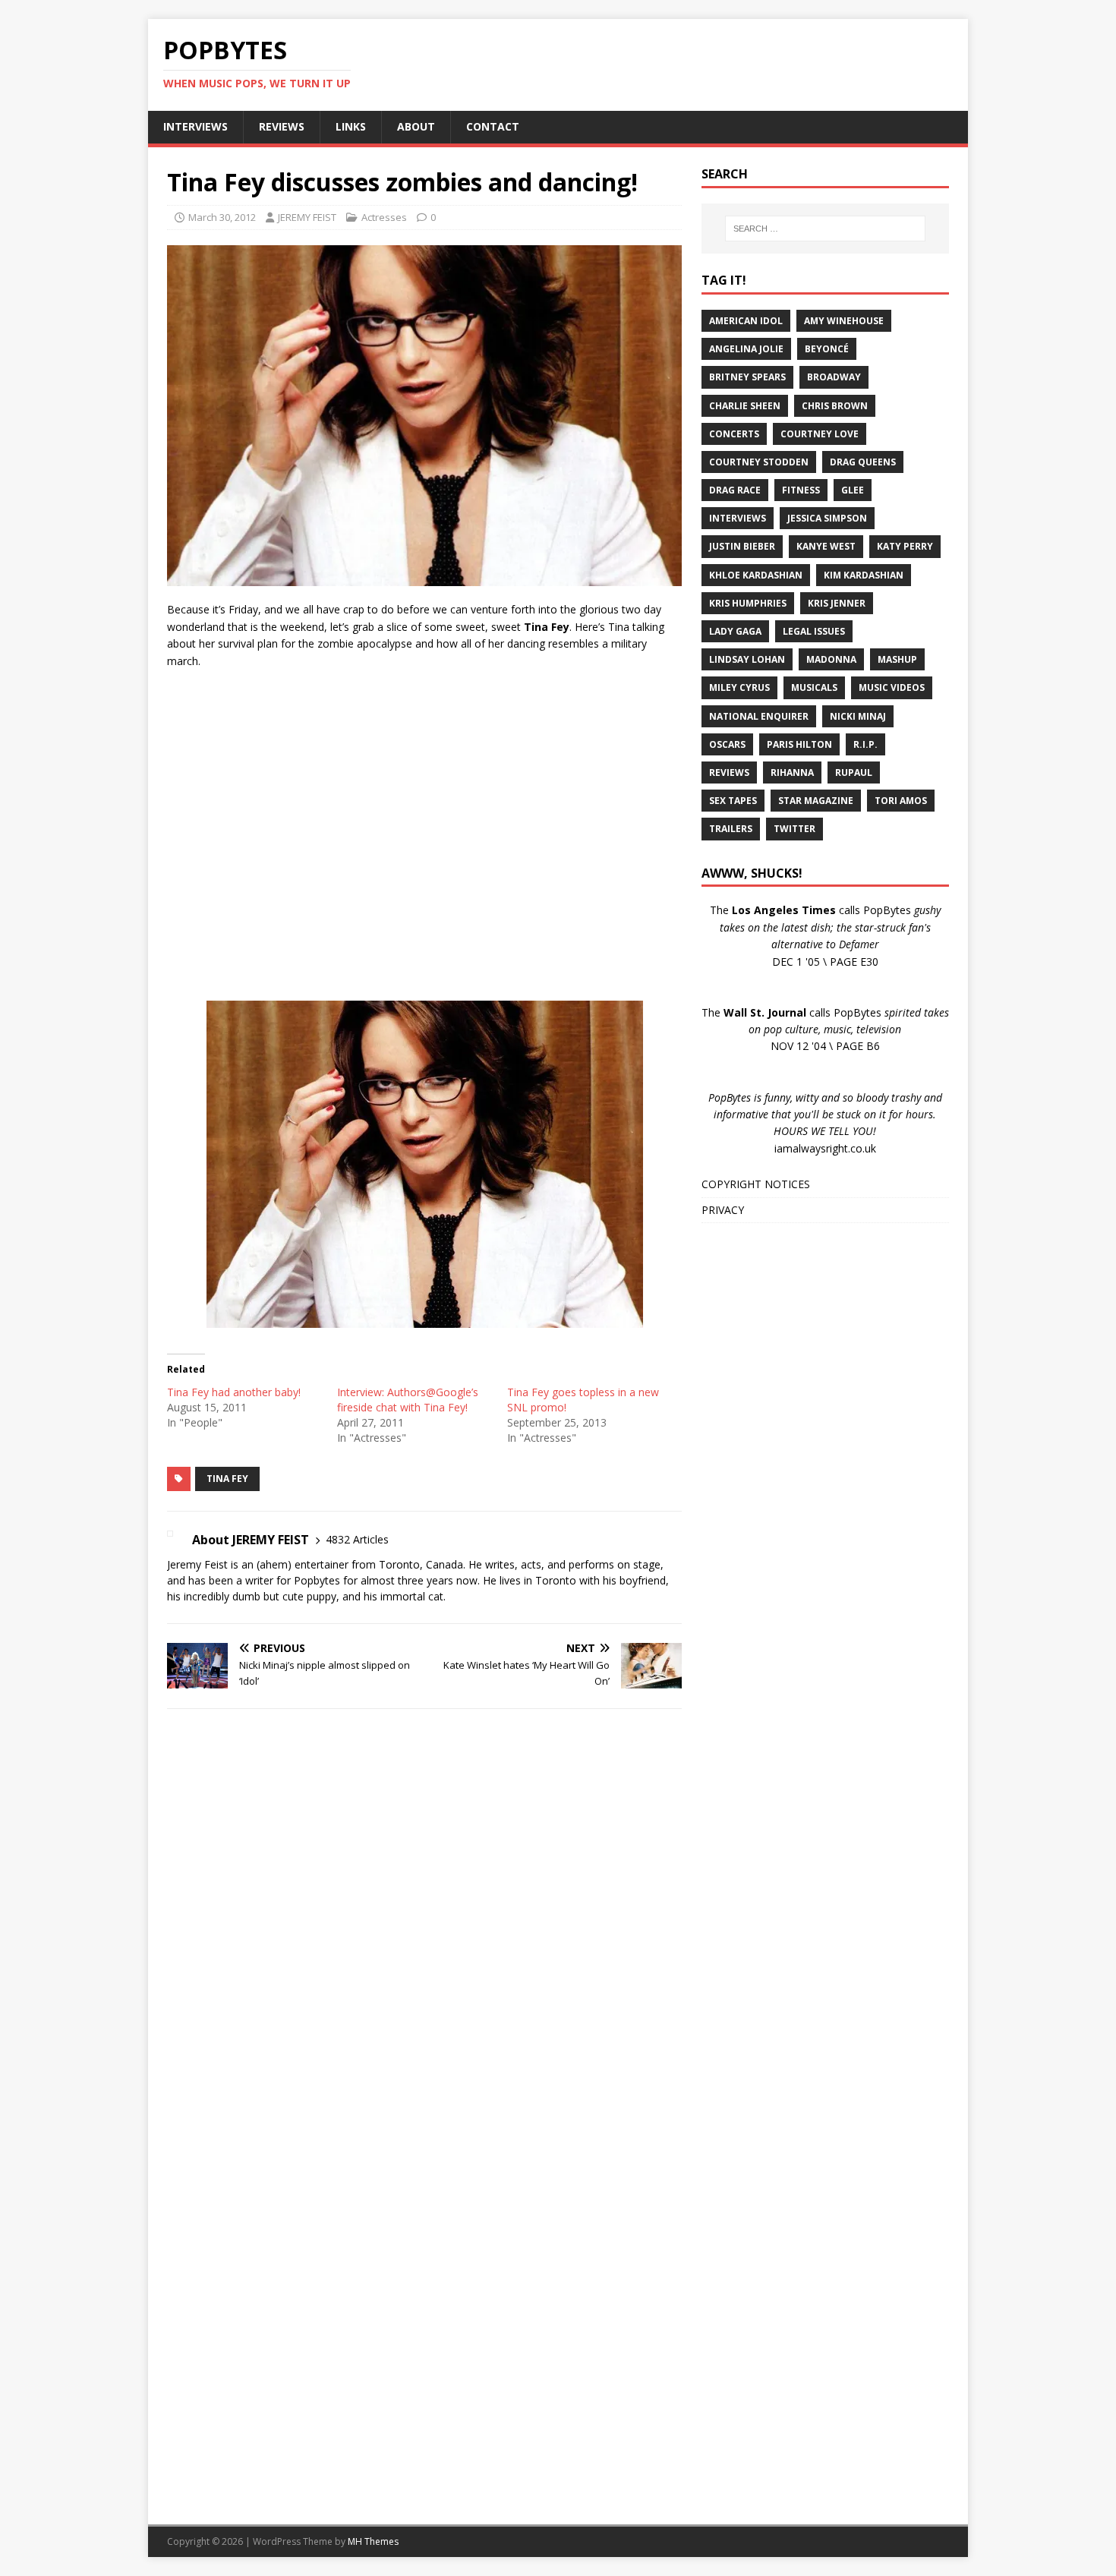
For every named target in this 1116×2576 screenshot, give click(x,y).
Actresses (384, 217)
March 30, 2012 (222, 217)
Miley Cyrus (739, 687)
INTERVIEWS (195, 126)
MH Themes (373, 2541)
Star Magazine (816, 801)
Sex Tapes (733, 801)
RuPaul (854, 772)
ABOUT (416, 126)
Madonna (831, 659)
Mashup (897, 659)
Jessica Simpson (827, 518)
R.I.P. (865, 744)
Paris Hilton (799, 744)
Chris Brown (835, 406)
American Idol (746, 321)
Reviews (729, 772)
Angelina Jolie (746, 349)
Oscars (727, 744)
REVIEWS (282, 126)
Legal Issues (814, 631)
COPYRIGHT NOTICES (756, 1184)
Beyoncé (827, 349)
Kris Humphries (748, 603)
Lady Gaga (735, 631)
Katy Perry (905, 546)
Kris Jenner (837, 603)
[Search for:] (825, 229)
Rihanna (792, 772)
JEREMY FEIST (307, 217)
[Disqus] (424, 1918)
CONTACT (493, 126)
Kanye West (826, 546)
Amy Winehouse (844, 321)
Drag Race (735, 490)
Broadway (834, 377)
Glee (853, 490)
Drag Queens (863, 462)
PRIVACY (723, 1210)
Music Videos (892, 687)
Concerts (734, 434)
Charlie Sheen (745, 406)
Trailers (731, 829)
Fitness (801, 490)
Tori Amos (901, 801)
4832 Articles (357, 1539)
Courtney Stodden (759, 462)
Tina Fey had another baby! (234, 1392)
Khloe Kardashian (756, 575)
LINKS (351, 126)
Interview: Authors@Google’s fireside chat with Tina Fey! (408, 1400)
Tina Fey (227, 1479)
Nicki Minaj (858, 716)
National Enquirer (759, 716)
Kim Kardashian (864, 575)
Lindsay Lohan (747, 659)
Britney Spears (747, 377)
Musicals (814, 687)
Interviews (738, 518)
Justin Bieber (742, 546)
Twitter (794, 829)
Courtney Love (820, 434)
